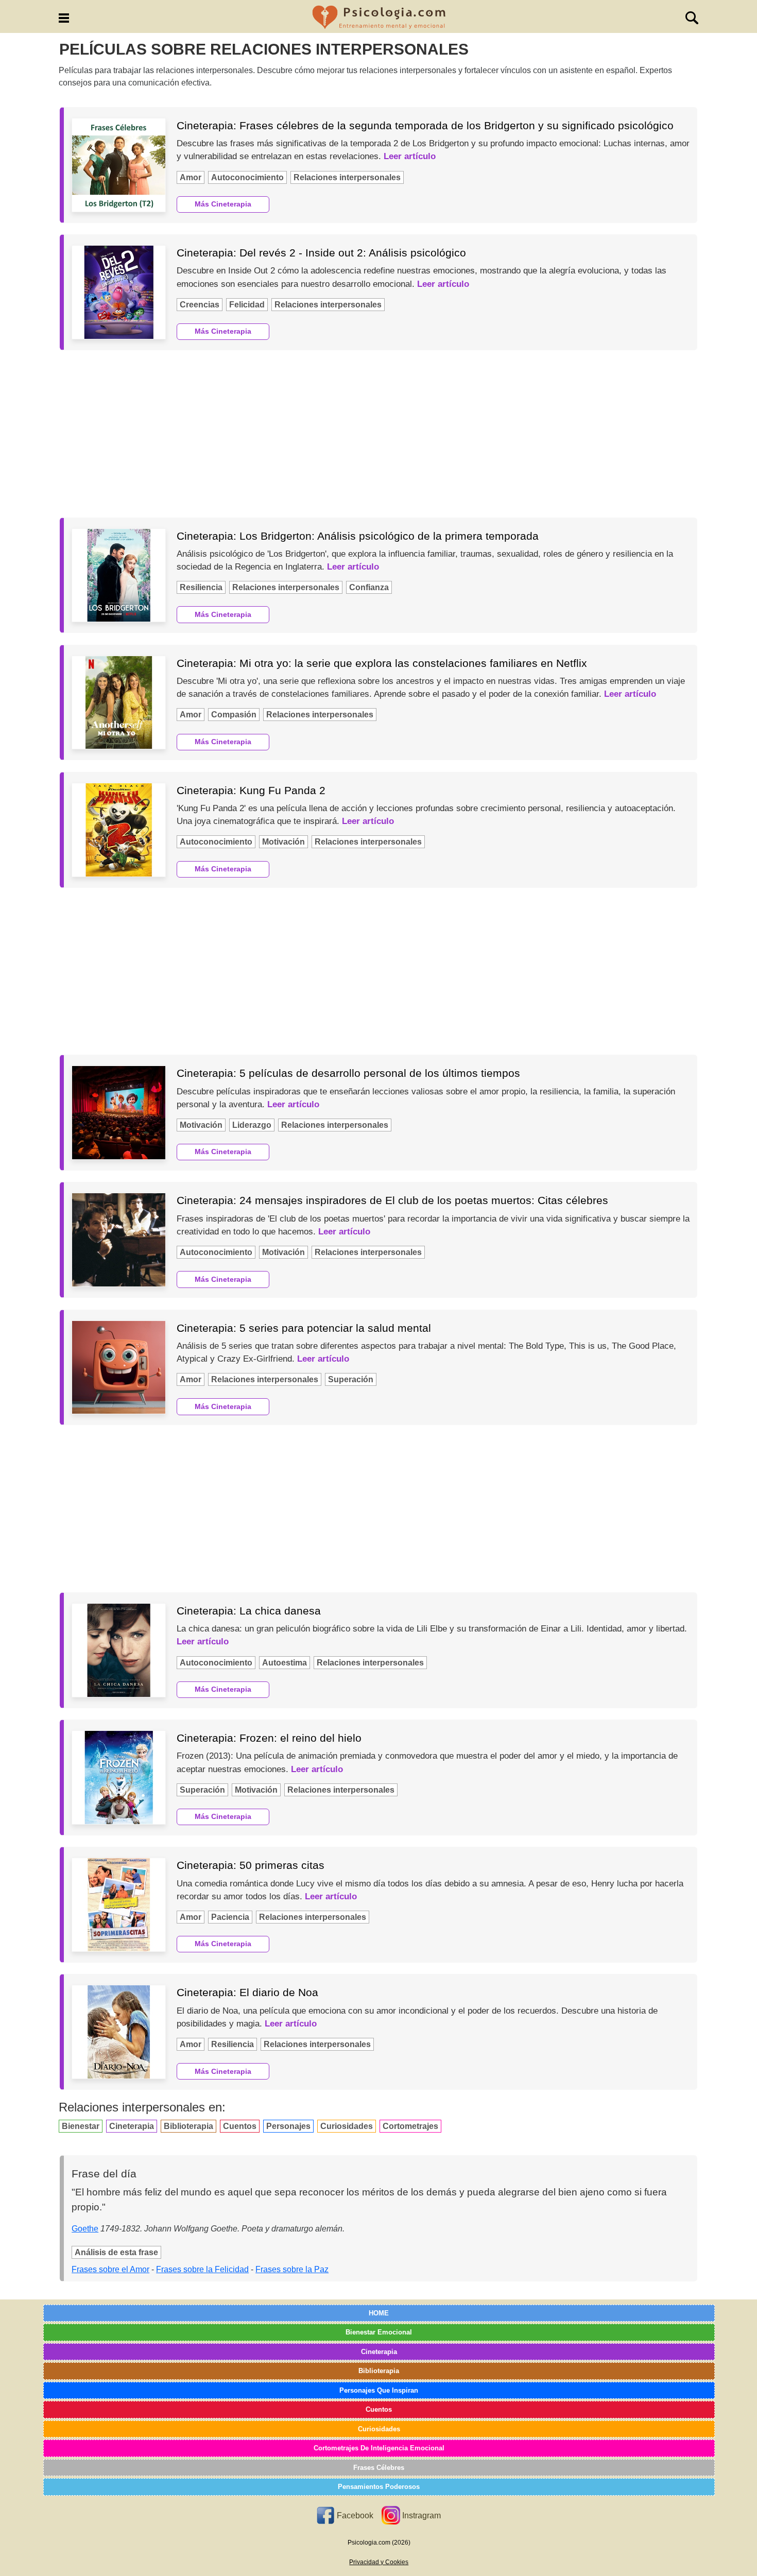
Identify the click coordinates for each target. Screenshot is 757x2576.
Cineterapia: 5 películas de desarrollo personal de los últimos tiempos (348, 1073)
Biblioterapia (188, 2126)
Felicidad (247, 305)
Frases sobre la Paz (292, 2269)
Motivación (283, 842)
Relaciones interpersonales (347, 177)
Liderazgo (252, 1125)
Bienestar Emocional (379, 2332)
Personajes (288, 2126)
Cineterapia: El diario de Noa (247, 1992)
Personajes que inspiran (379, 2390)
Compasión (234, 715)
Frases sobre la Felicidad (202, 2269)
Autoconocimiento (247, 177)
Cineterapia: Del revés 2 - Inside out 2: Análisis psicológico (321, 253)
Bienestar (81, 2126)
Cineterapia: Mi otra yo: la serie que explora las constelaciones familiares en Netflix (382, 663)
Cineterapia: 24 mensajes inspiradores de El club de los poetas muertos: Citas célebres (392, 1200)
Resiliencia (201, 587)
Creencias (200, 305)
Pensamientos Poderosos (379, 2487)
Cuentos (240, 2126)
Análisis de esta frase (116, 2252)
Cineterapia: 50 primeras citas (251, 1865)
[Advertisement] (378, 434)
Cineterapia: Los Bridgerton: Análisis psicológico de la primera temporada (358, 536)
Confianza (369, 587)
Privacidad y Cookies (379, 2562)
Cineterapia (132, 2126)
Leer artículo (410, 156)
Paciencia (230, 1917)
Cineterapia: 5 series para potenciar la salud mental (304, 1328)
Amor (191, 177)
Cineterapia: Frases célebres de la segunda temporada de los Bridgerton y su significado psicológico (425, 125)
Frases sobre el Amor (110, 2269)
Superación (351, 1379)
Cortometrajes (410, 2126)
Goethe (85, 2229)
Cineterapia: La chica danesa (249, 1611)
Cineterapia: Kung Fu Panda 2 (251, 790)
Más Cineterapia (223, 204)
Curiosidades (347, 2126)
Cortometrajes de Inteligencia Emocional (379, 2448)
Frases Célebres (379, 2468)
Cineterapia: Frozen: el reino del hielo (269, 1738)
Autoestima (285, 1663)
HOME (379, 2313)
